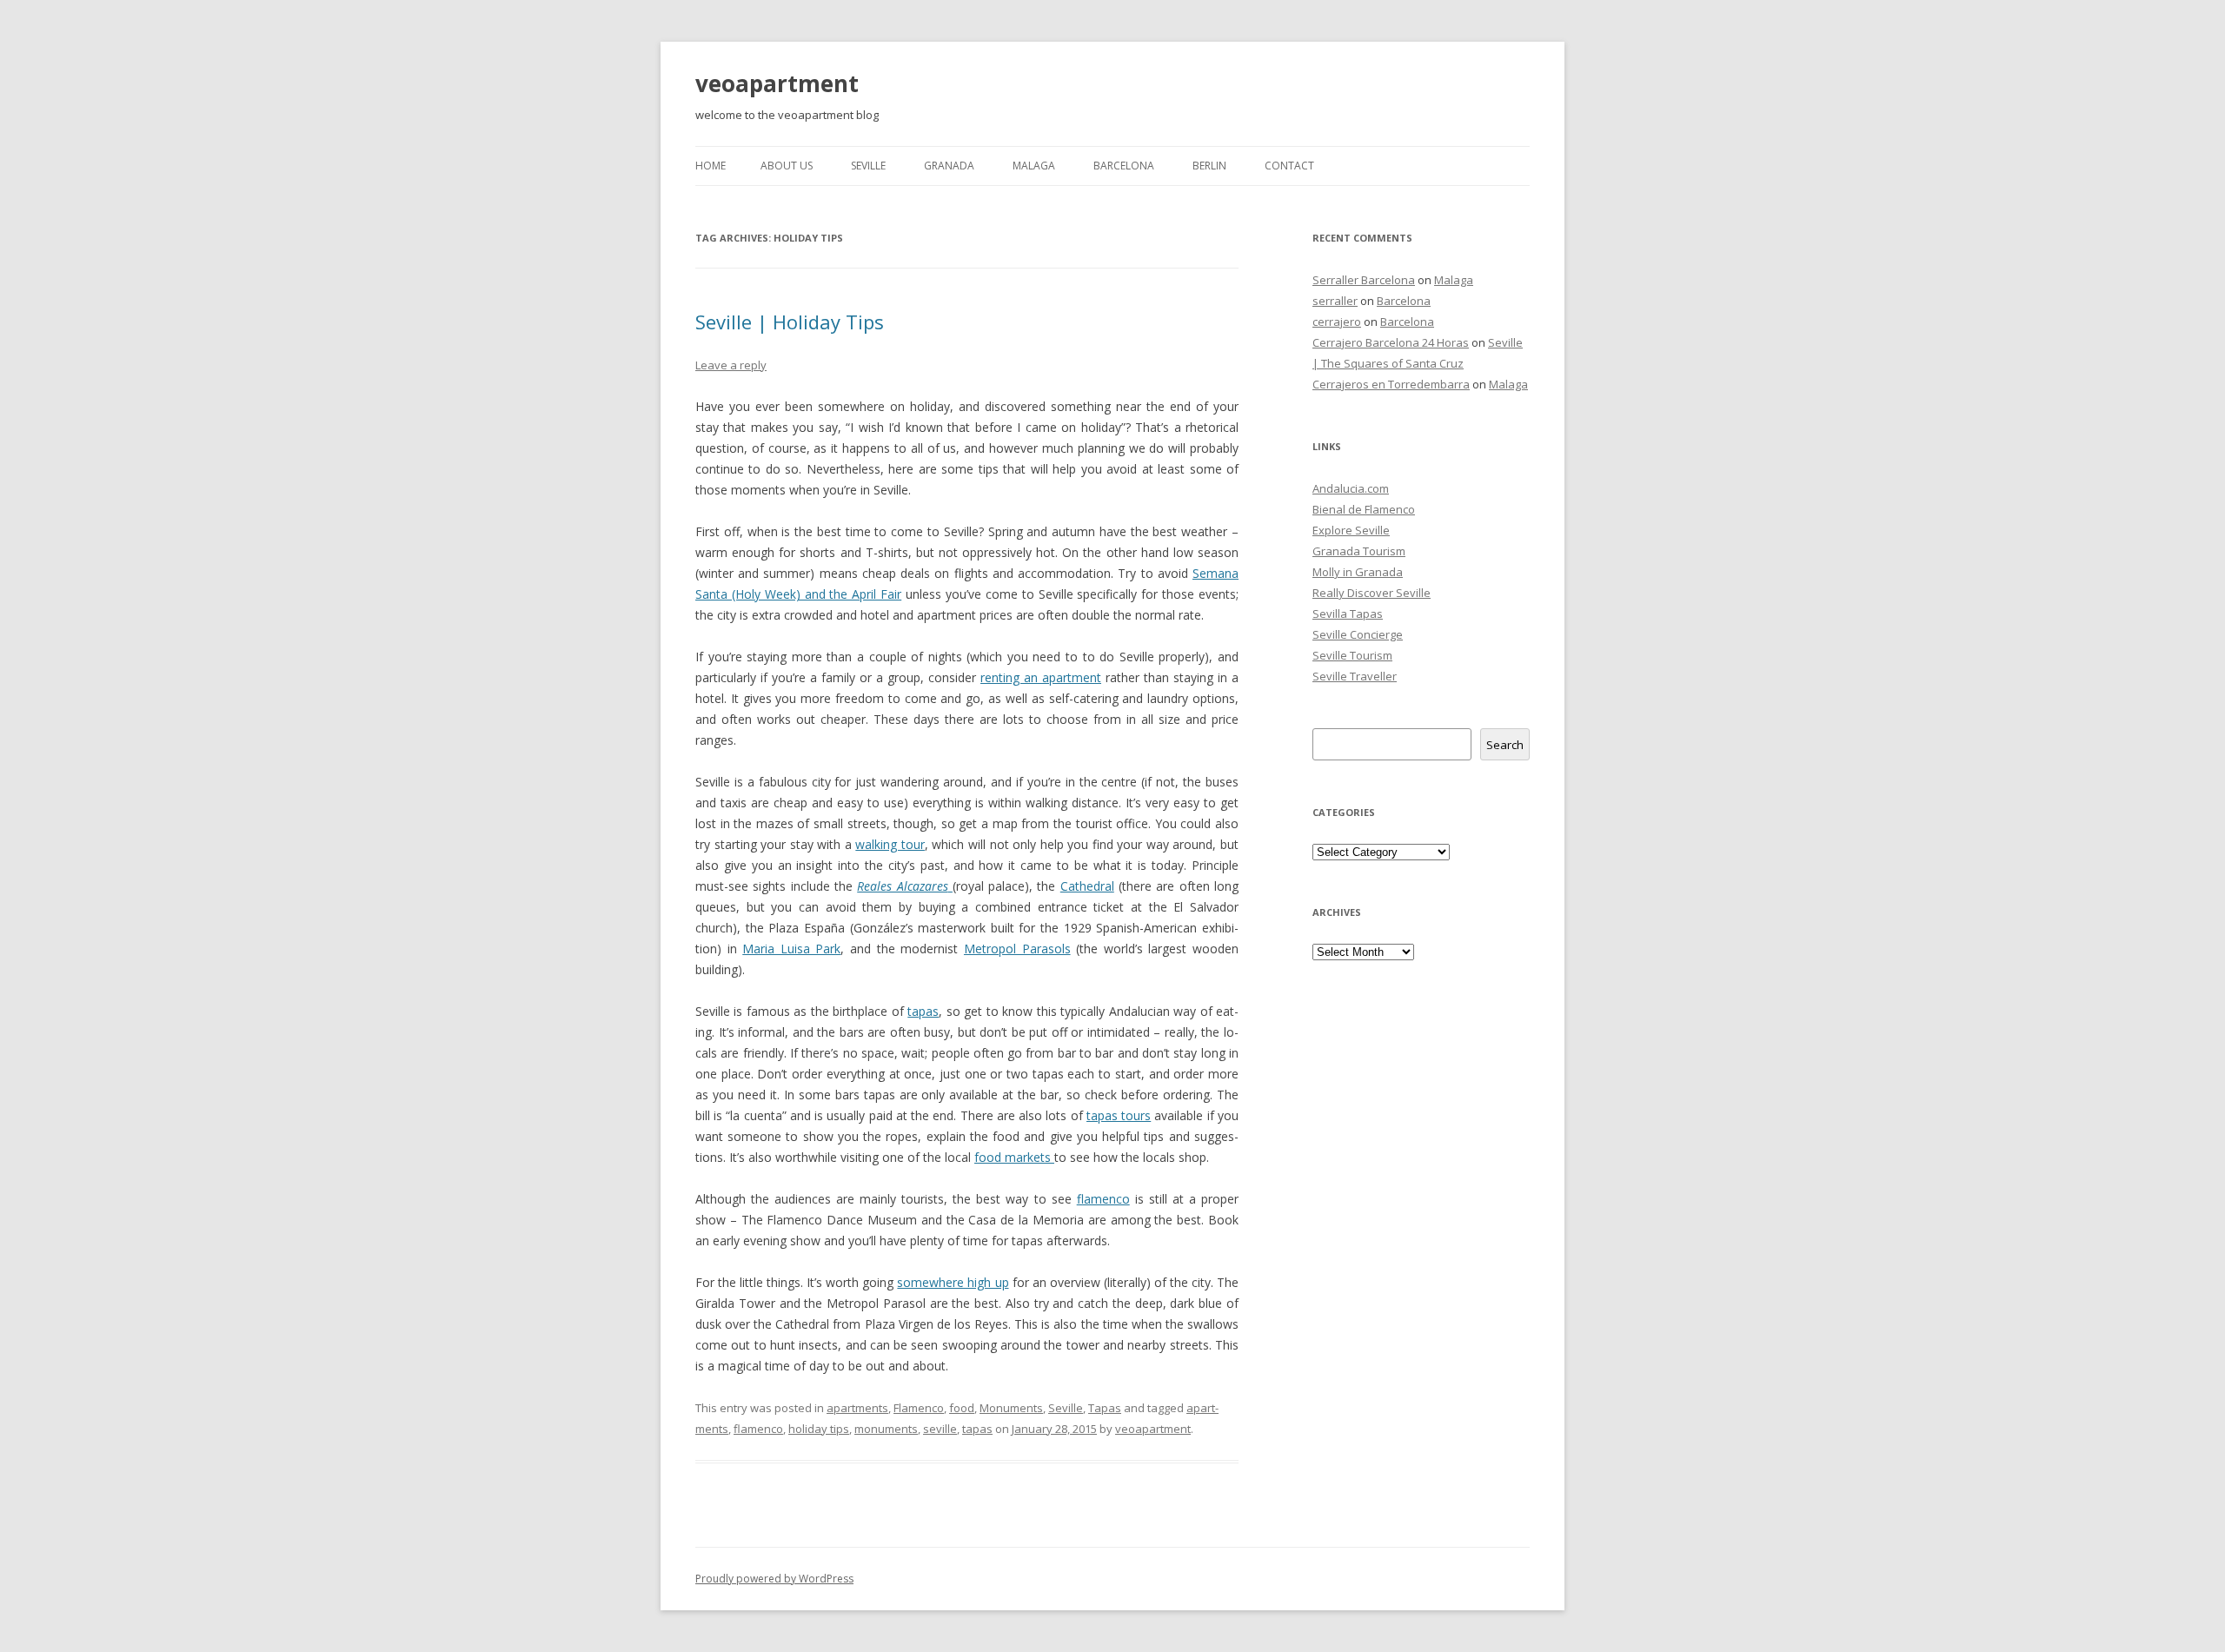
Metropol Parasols (1017, 949)
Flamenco (919, 1408)
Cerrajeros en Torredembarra (1391, 384)
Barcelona (1124, 166)
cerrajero (1337, 322)
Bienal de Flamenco (1364, 509)
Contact (1289, 166)
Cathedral (1087, 886)
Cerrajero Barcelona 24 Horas (1391, 342)
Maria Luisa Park (791, 949)
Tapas (1105, 1408)
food (962, 1408)
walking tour (890, 844)
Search (1505, 745)
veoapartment (777, 83)
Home (711, 166)
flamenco (1103, 1199)
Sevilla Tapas (1348, 614)
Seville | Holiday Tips (790, 322)
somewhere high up (953, 1282)
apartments (857, 1408)
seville (940, 1429)
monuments (886, 1429)
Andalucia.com (1351, 488)
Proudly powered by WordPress (774, 1579)
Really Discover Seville (1372, 593)
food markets (1014, 1157)
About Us (787, 166)
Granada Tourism (1359, 551)
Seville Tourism (1352, 655)
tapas (923, 1011)
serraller (1335, 301)
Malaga (1034, 166)
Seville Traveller (1355, 676)
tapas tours (1119, 1115)
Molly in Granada (1358, 572)
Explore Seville (1351, 530)
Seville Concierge (1358, 634)
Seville (868, 166)
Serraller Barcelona (1364, 280)
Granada (949, 166)
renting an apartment (1041, 677)
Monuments (1011, 1408)
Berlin (1209, 166)
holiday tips (819, 1429)
